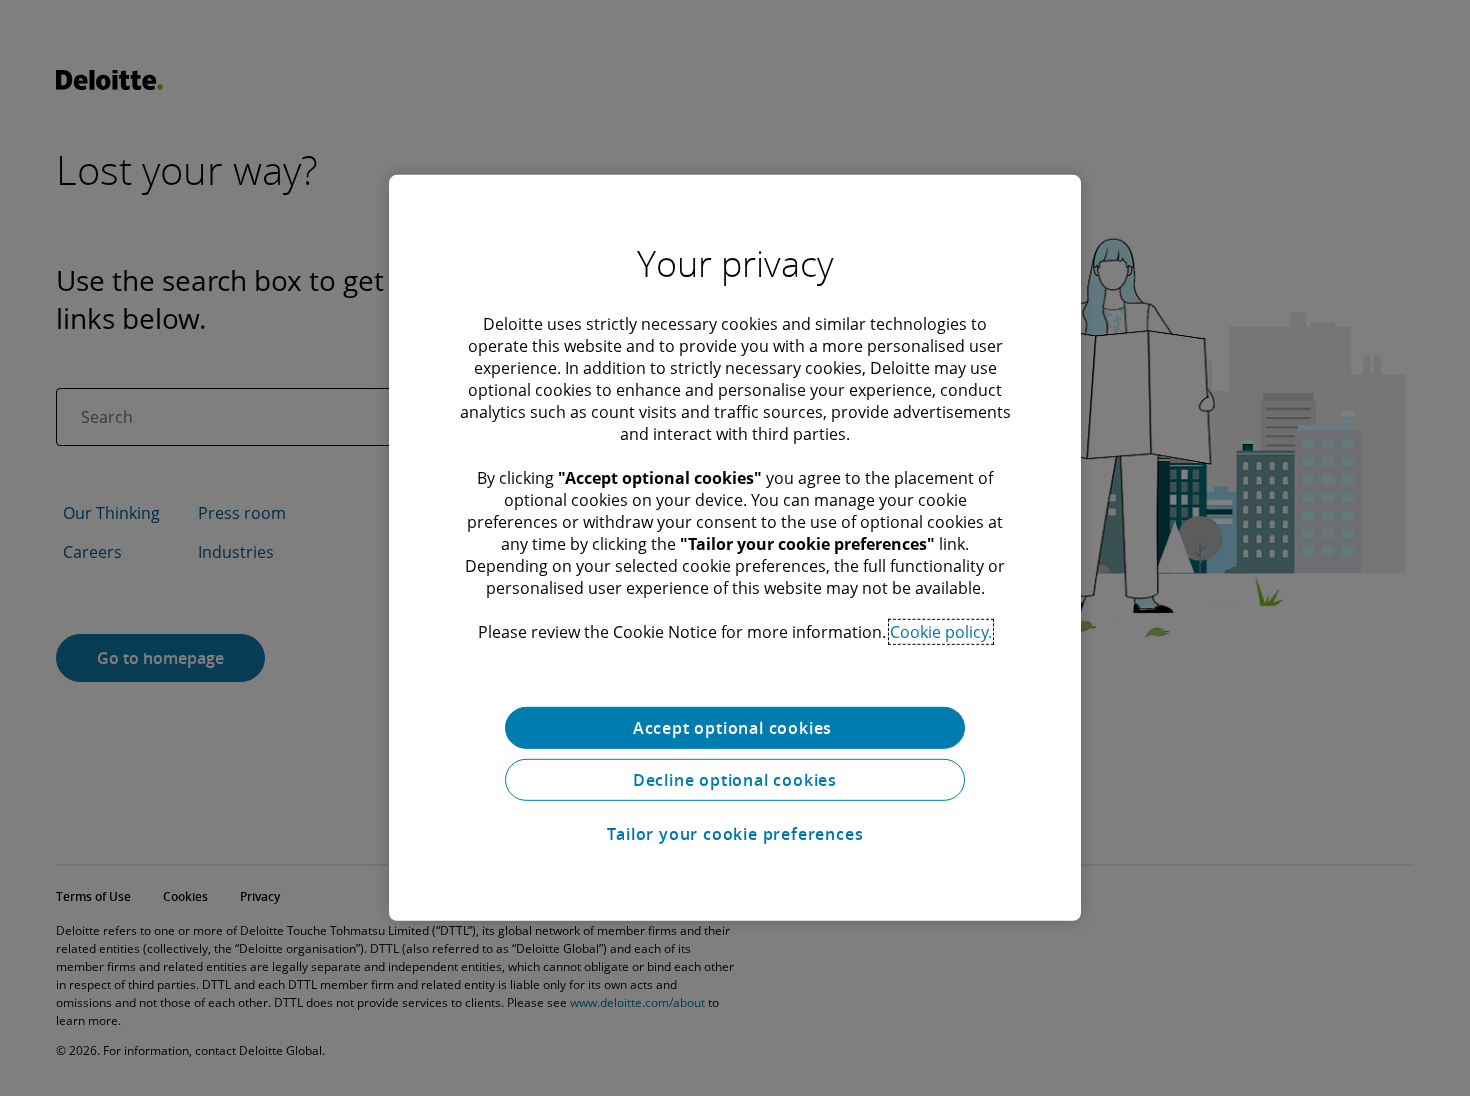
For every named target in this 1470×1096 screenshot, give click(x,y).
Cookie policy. (941, 632)
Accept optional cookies (735, 728)
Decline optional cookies (735, 780)
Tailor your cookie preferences (735, 834)
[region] (735, 548)
